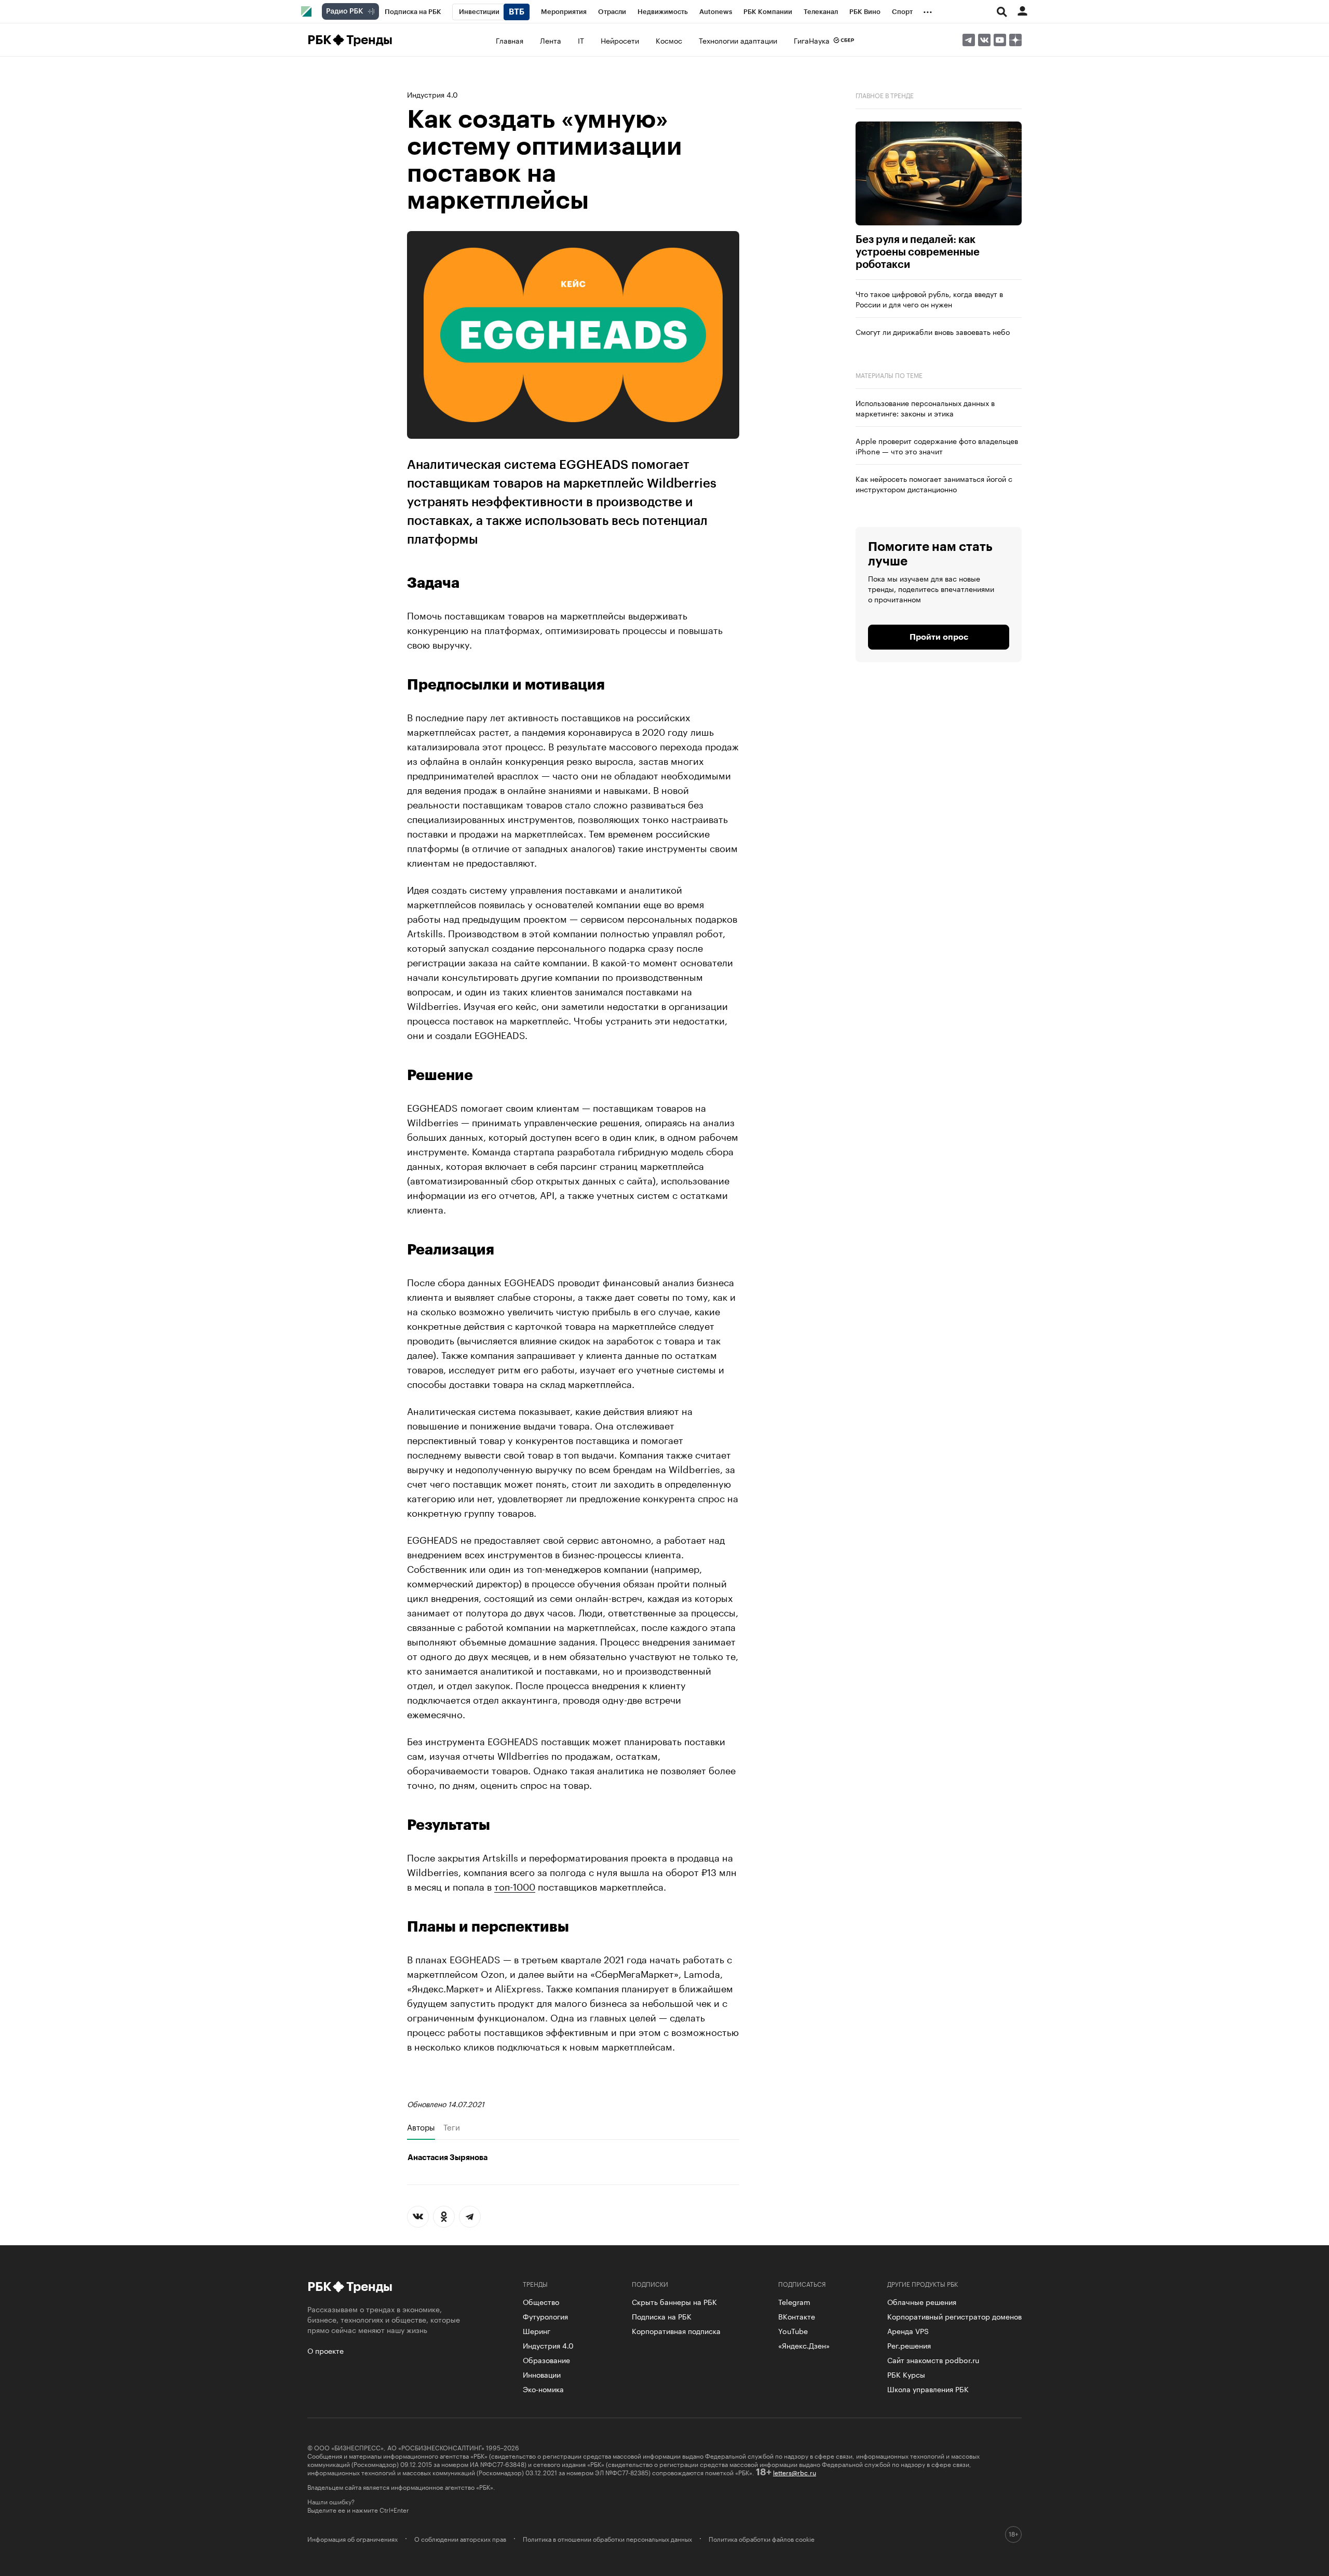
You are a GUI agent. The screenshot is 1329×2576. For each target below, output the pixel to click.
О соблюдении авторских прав (460, 2539)
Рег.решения (909, 2345)
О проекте (326, 2350)
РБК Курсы (906, 2374)
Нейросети (620, 40)
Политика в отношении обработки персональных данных (607, 2539)
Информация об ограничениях (352, 2539)
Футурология (545, 2316)
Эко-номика (543, 2389)
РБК (319, 40)
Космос (669, 40)
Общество (541, 2301)
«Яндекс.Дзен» (804, 2345)
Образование (546, 2359)
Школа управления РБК (928, 2389)
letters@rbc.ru (795, 2472)
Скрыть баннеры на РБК (674, 2301)
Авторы (421, 2127)
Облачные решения (922, 2301)
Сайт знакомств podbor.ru (933, 2359)
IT (581, 40)
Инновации (542, 2374)
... (928, 10)
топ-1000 (515, 1885)
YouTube (793, 2330)
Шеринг (537, 2330)
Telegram (794, 2301)
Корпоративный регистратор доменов (954, 2316)
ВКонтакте (797, 2316)
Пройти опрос (939, 637)
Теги (452, 2127)
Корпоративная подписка (676, 2330)
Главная (510, 40)
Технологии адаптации (738, 40)
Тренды (369, 40)
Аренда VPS (908, 2330)
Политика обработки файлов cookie (762, 2539)
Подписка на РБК (662, 2316)
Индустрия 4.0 (432, 94)
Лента (551, 40)
